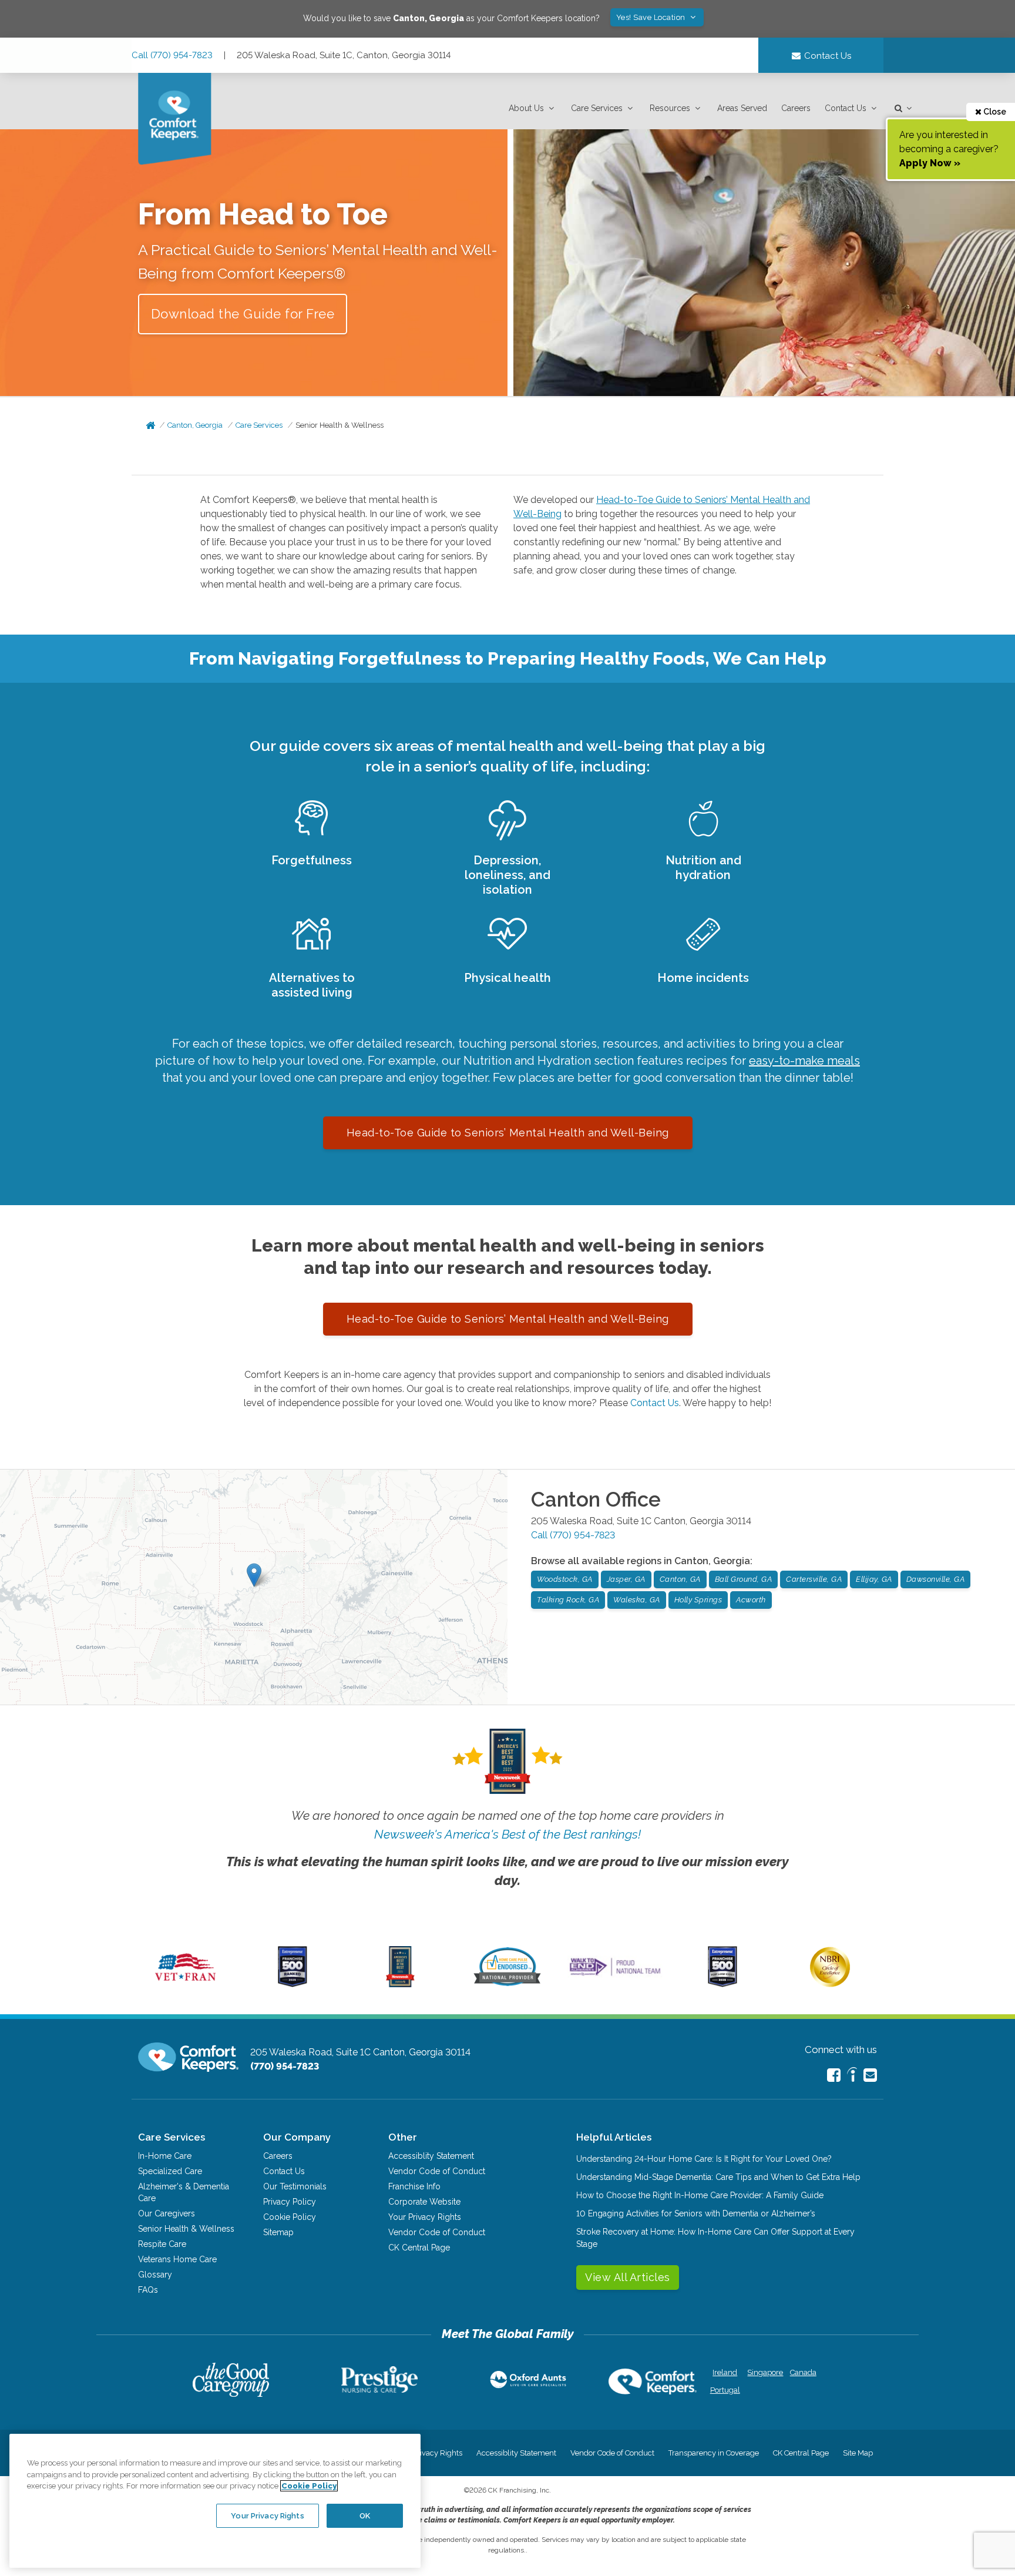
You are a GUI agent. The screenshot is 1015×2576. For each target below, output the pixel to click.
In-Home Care (165, 2156)
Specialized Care (170, 2171)
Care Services (597, 108)
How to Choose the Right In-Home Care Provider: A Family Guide (700, 2195)
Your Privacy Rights (425, 2217)
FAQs (148, 2290)
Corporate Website (424, 2202)
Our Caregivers (167, 2213)
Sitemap (278, 2232)
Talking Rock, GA (568, 1600)
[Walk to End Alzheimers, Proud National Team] (615, 1975)
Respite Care (162, 2244)
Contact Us (846, 108)
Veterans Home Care (177, 2259)
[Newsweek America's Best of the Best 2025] (400, 1984)
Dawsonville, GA (936, 1579)
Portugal (725, 2390)
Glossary (155, 2275)
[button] (533, 108)
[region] (215, 2501)
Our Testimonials (295, 2186)
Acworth (751, 1600)
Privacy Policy (290, 2202)
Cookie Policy (290, 2217)
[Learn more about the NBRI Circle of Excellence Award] (830, 1984)
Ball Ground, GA (744, 1579)
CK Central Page (419, 2248)
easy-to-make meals (804, 1061)
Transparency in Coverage (714, 2453)
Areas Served (742, 108)
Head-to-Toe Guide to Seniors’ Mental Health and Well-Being (508, 1133)
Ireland (725, 2372)
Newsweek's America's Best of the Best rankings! (508, 1834)
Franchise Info (414, 2186)
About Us (526, 108)
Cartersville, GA (814, 1579)
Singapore (764, 2372)
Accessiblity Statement (431, 2156)
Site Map (858, 2453)
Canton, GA (680, 1579)
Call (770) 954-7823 (172, 55)
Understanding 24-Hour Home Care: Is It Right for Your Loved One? (704, 2159)
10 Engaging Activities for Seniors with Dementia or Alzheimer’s (696, 2213)
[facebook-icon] (834, 2075)
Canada (803, 2372)
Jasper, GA (626, 1579)
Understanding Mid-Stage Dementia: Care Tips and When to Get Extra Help (718, 2177)
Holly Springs (698, 1600)
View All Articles (628, 2277)
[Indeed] (852, 2076)
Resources (670, 108)
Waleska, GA (637, 1600)
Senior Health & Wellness (340, 425)
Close (994, 112)
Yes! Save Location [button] (652, 17)
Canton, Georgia (195, 425)
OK (365, 2515)
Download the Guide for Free (243, 314)
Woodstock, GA (565, 1579)
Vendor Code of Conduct (437, 2171)
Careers (796, 108)
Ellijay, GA (874, 1579)
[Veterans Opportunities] (185, 1984)
